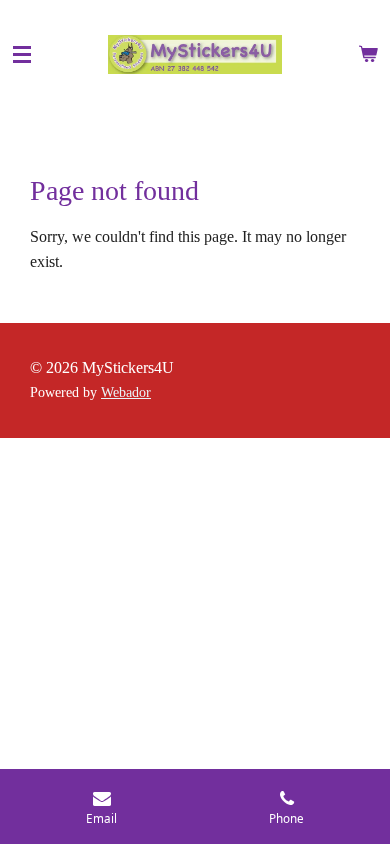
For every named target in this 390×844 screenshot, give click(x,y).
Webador (126, 392)
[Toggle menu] (22, 55)
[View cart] (368, 55)
